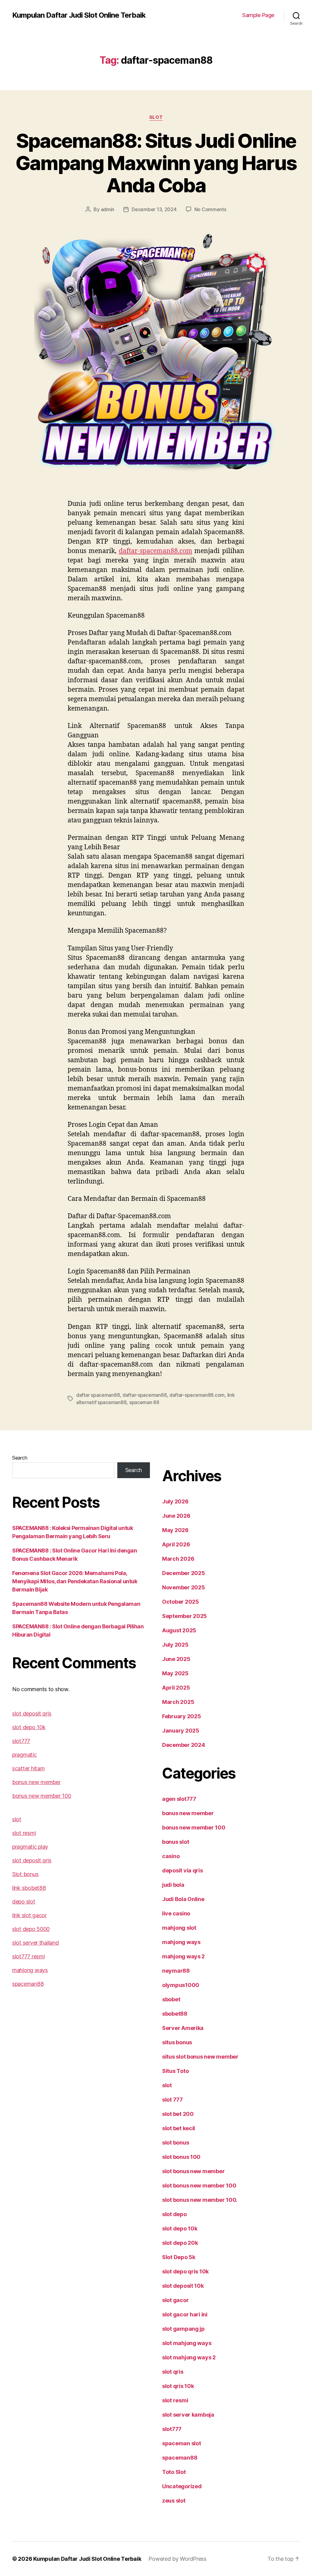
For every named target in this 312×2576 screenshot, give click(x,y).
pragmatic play (30, 1847)
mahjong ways (30, 1970)
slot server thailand (35, 1943)
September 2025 (184, 1616)
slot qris (173, 2372)
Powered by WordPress (177, 2559)
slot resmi (24, 1833)
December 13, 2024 (154, 209)
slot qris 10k (178, 2386)
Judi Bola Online (183, 1899)
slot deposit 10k (183, 2286)
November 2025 (184, 1587)
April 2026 (176, 1544)
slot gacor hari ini (185, 2314)
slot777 (21, 1741)
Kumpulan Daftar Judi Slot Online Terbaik (79, 15)
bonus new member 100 (42, 1796)
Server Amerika (183, 2028)
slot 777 (172, 2100)
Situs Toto (175, 2071)
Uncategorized (182, 2486)
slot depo (174, 2214)
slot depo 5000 (31, 1929)
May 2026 (175, 1530)
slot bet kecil (179, 2128)
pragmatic (25, 1755)
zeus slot (174, 2501)
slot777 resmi (28, 1956)
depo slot (24, 1902)
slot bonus (175, 2143)
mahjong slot (179, 1928)
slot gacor (175, 2300)
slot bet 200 (178, 2114)
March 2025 (178, 1702)
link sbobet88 (29, 1888)
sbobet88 (175, 2014)
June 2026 (176, 1516)
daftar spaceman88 (98, 1395)
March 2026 (178, 1559)
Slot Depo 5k (179, 2257)
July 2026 (175, 1501)
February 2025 (182, 1716)
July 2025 (175, 1645)
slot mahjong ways (187, 2343)
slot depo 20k (180, 2243)
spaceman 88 (144, 1402)
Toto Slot (174, 2472)
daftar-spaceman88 (145, 1395)
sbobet (171, 1999)
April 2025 (176, 1688)
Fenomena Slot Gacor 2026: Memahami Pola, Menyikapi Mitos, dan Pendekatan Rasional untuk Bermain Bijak (75, 1581)
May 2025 (175, 1673)
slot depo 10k (29, 1727)
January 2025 (181, 1731)
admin (108, 209)
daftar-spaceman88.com (156, 551)
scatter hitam (28, 1768)
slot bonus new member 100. (200, 2200)
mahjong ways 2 (183, 1956)
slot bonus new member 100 (199, 2186)
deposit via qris (183, 1870)
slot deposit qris (32, 1714)
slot (156, 117)
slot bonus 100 (181, 2157)
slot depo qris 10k (185, 2271)
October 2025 (181, 1602)
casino (171, 1856)
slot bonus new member (193, 2171)
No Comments (210, 209)
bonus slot (175, 1842)
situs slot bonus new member (200, 2057)
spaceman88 (28, 1984)
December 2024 (184, 1745)
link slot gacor (29, 1915)
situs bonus (177, 2042)
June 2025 (176, 1659)
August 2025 (179, 1630)
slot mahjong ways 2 (189, 2357)
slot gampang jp (183, 2329)
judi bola (173, 1885)
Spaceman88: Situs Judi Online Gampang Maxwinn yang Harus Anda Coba (156, 163)
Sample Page (258, 15)
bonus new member (36, 1782)
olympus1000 (181, 1985)
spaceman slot (182, 2443)
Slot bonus (25, 1874)
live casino (176, 1913)
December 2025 (184, 1573)
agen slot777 (179, 1799)
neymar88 (176, 1971)
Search (20, 1458)
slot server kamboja (188, 2415)
